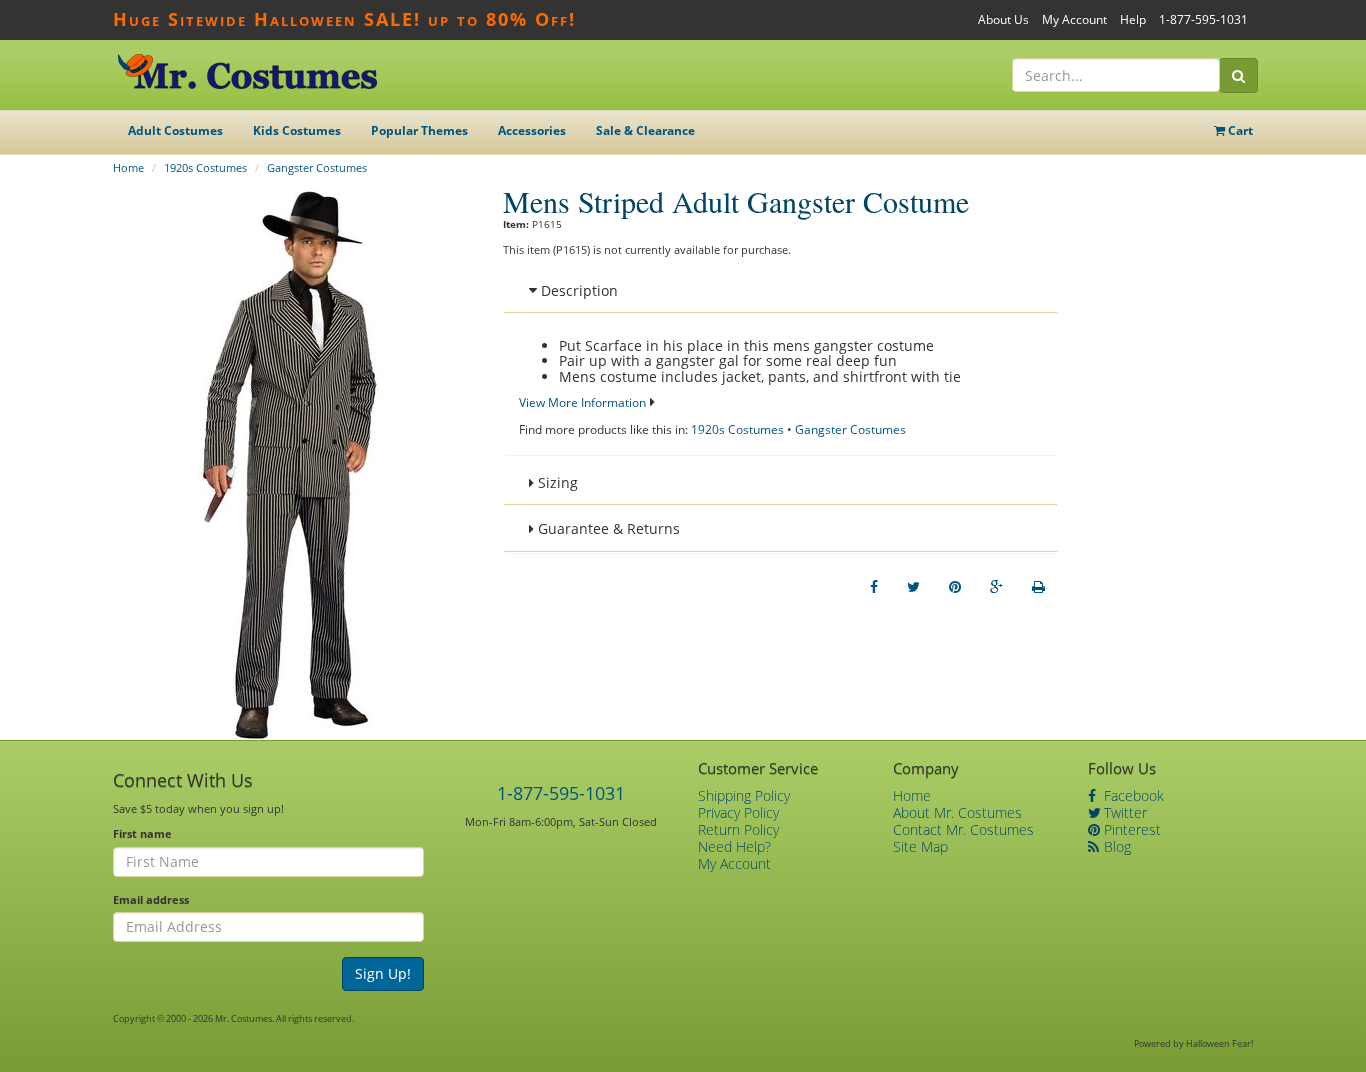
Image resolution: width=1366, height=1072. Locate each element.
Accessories (532, 130)
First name (142, 833)
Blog (1115, 846)
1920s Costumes (205, 167)
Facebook (1132, 795)
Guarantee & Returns (607, 528)
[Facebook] (874, 587)
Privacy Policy (738, 812)
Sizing (556, 482)
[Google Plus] (996, 587)
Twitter (1123, 812)
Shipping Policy (744, 795)
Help (1133, 19)
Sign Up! (383, 973)
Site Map (920, 846)
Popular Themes (419, 130)
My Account (1074, 19)
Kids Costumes (297, 130)
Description (577, 290)
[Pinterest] (955, 587)
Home (128, 167)
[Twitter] (913, 587)
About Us (1003, 19)
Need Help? (734, 846)
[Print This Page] (1038, 587)
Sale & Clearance (645, 130)
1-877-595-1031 (1203, 19)
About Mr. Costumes (957, 812)
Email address (151, 899)
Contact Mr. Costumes (963, 829)
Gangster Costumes (317, 167)
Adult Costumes (175, 130)
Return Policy (738, 829)
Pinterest (1130, 829)
